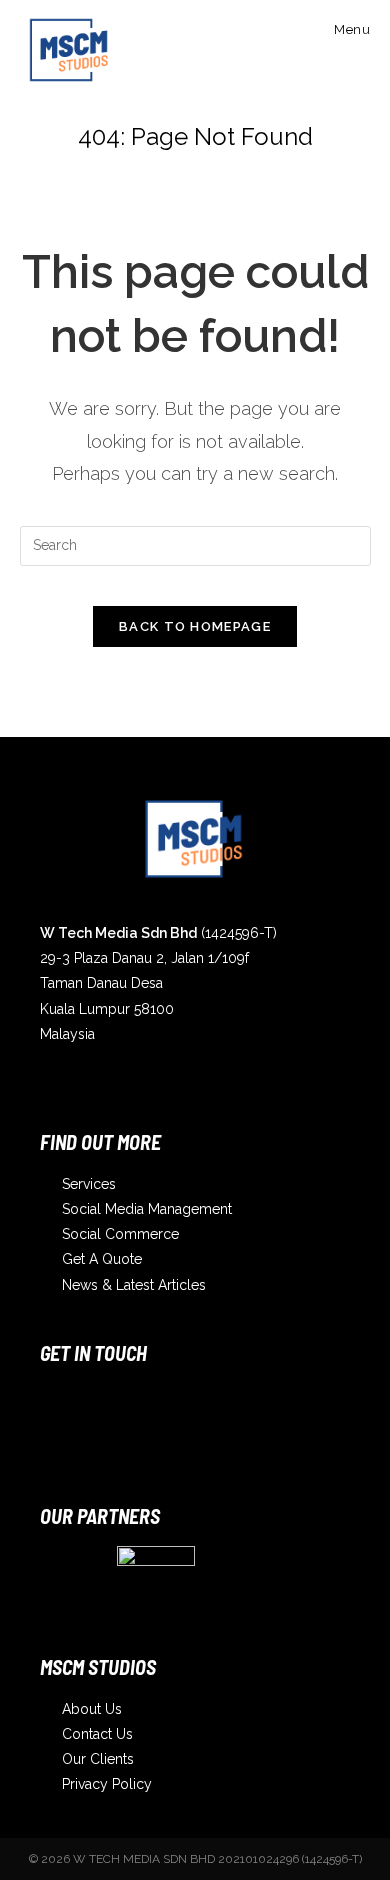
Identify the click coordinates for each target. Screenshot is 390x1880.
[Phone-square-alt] (223, 1408)
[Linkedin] (144, 1408)
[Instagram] (65, 1408)
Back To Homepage (195, 626)
